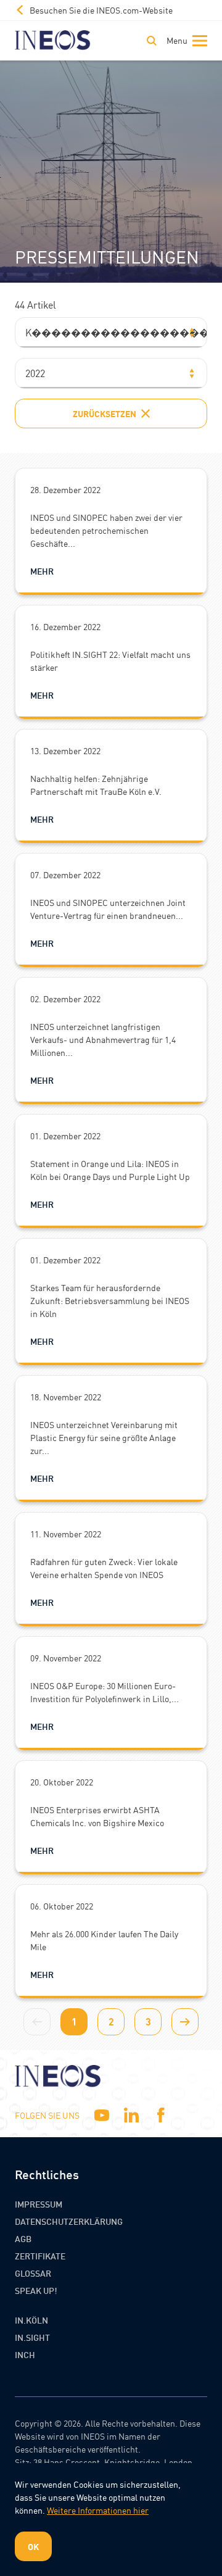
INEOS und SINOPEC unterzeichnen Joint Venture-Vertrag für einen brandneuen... (108, 909)
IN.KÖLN (31, 2320)
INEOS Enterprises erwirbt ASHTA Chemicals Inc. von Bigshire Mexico (97, 1816)
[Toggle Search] (152, 41)
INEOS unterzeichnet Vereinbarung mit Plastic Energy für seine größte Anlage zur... (104, 1437)
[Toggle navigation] (184, 41)
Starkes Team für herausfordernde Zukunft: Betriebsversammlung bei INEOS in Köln (110, 1300)
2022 (35, 373)
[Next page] (185, 2022)
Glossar (33, 2273)
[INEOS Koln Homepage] (53, 40)
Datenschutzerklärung (69, 2221)
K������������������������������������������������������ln (116, 332)
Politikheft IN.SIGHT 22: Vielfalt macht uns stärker (110, 661)
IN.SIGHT (32, 2337)
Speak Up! (36, 2290)
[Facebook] (161, 2115)
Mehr (42, 571)
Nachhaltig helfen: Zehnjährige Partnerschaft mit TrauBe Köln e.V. (96, 785)
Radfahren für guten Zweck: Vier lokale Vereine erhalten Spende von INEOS (104, 1568)
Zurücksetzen (105, 413)
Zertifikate (40, 2256)
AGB (23, 2238)
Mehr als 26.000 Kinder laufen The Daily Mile (104, 1940)
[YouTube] (102, 2115)
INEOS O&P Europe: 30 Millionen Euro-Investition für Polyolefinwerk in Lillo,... (105, 1692)
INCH (25, 2354)
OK (33, 2546)
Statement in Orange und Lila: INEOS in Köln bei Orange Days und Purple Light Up (110, 1170)
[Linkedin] (131, 2115)
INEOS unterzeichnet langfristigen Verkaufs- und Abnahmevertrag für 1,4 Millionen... (103, 1039)
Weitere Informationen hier (98, 2510)
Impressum (39, 2204)
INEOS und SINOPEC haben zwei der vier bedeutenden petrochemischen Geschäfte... (106, 530)
